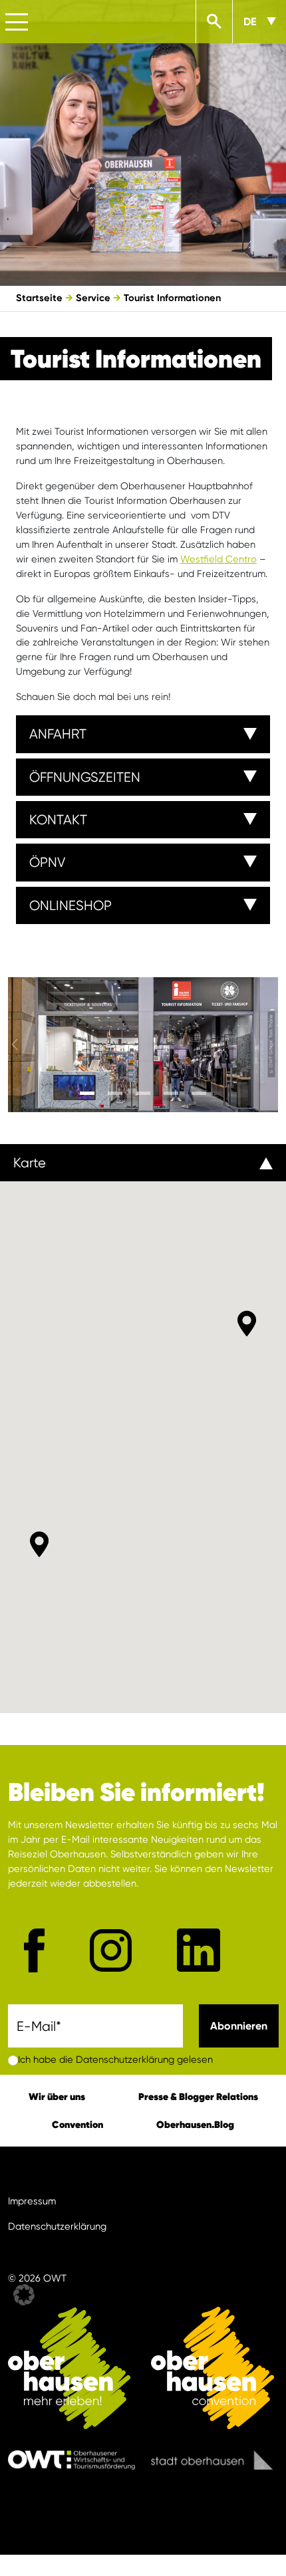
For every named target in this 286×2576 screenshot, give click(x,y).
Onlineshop (71, 905)
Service (93, 298)
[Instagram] (111, 1950)
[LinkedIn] (199, 1950)
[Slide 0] (87, 1093)
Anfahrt (58, 734)
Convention (77, 2124)
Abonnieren (239, 2026)
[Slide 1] (115, 1093)
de (250, 22)
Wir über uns (57, 2096)
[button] (39, 1544)
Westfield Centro (218, 559)
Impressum (32, 2201)
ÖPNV (47, 862)
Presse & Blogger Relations (198, 2096)
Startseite (39, 298)
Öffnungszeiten (85, 777)
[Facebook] (34, 1950)
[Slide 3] (171, 1093)
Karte (30, 1163)
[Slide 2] (143, 1093)
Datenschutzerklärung (57, 2227)
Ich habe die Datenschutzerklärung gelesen (115, 2060)
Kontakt (58, 820)
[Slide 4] (199, 1093)
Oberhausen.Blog (195, 2124)
